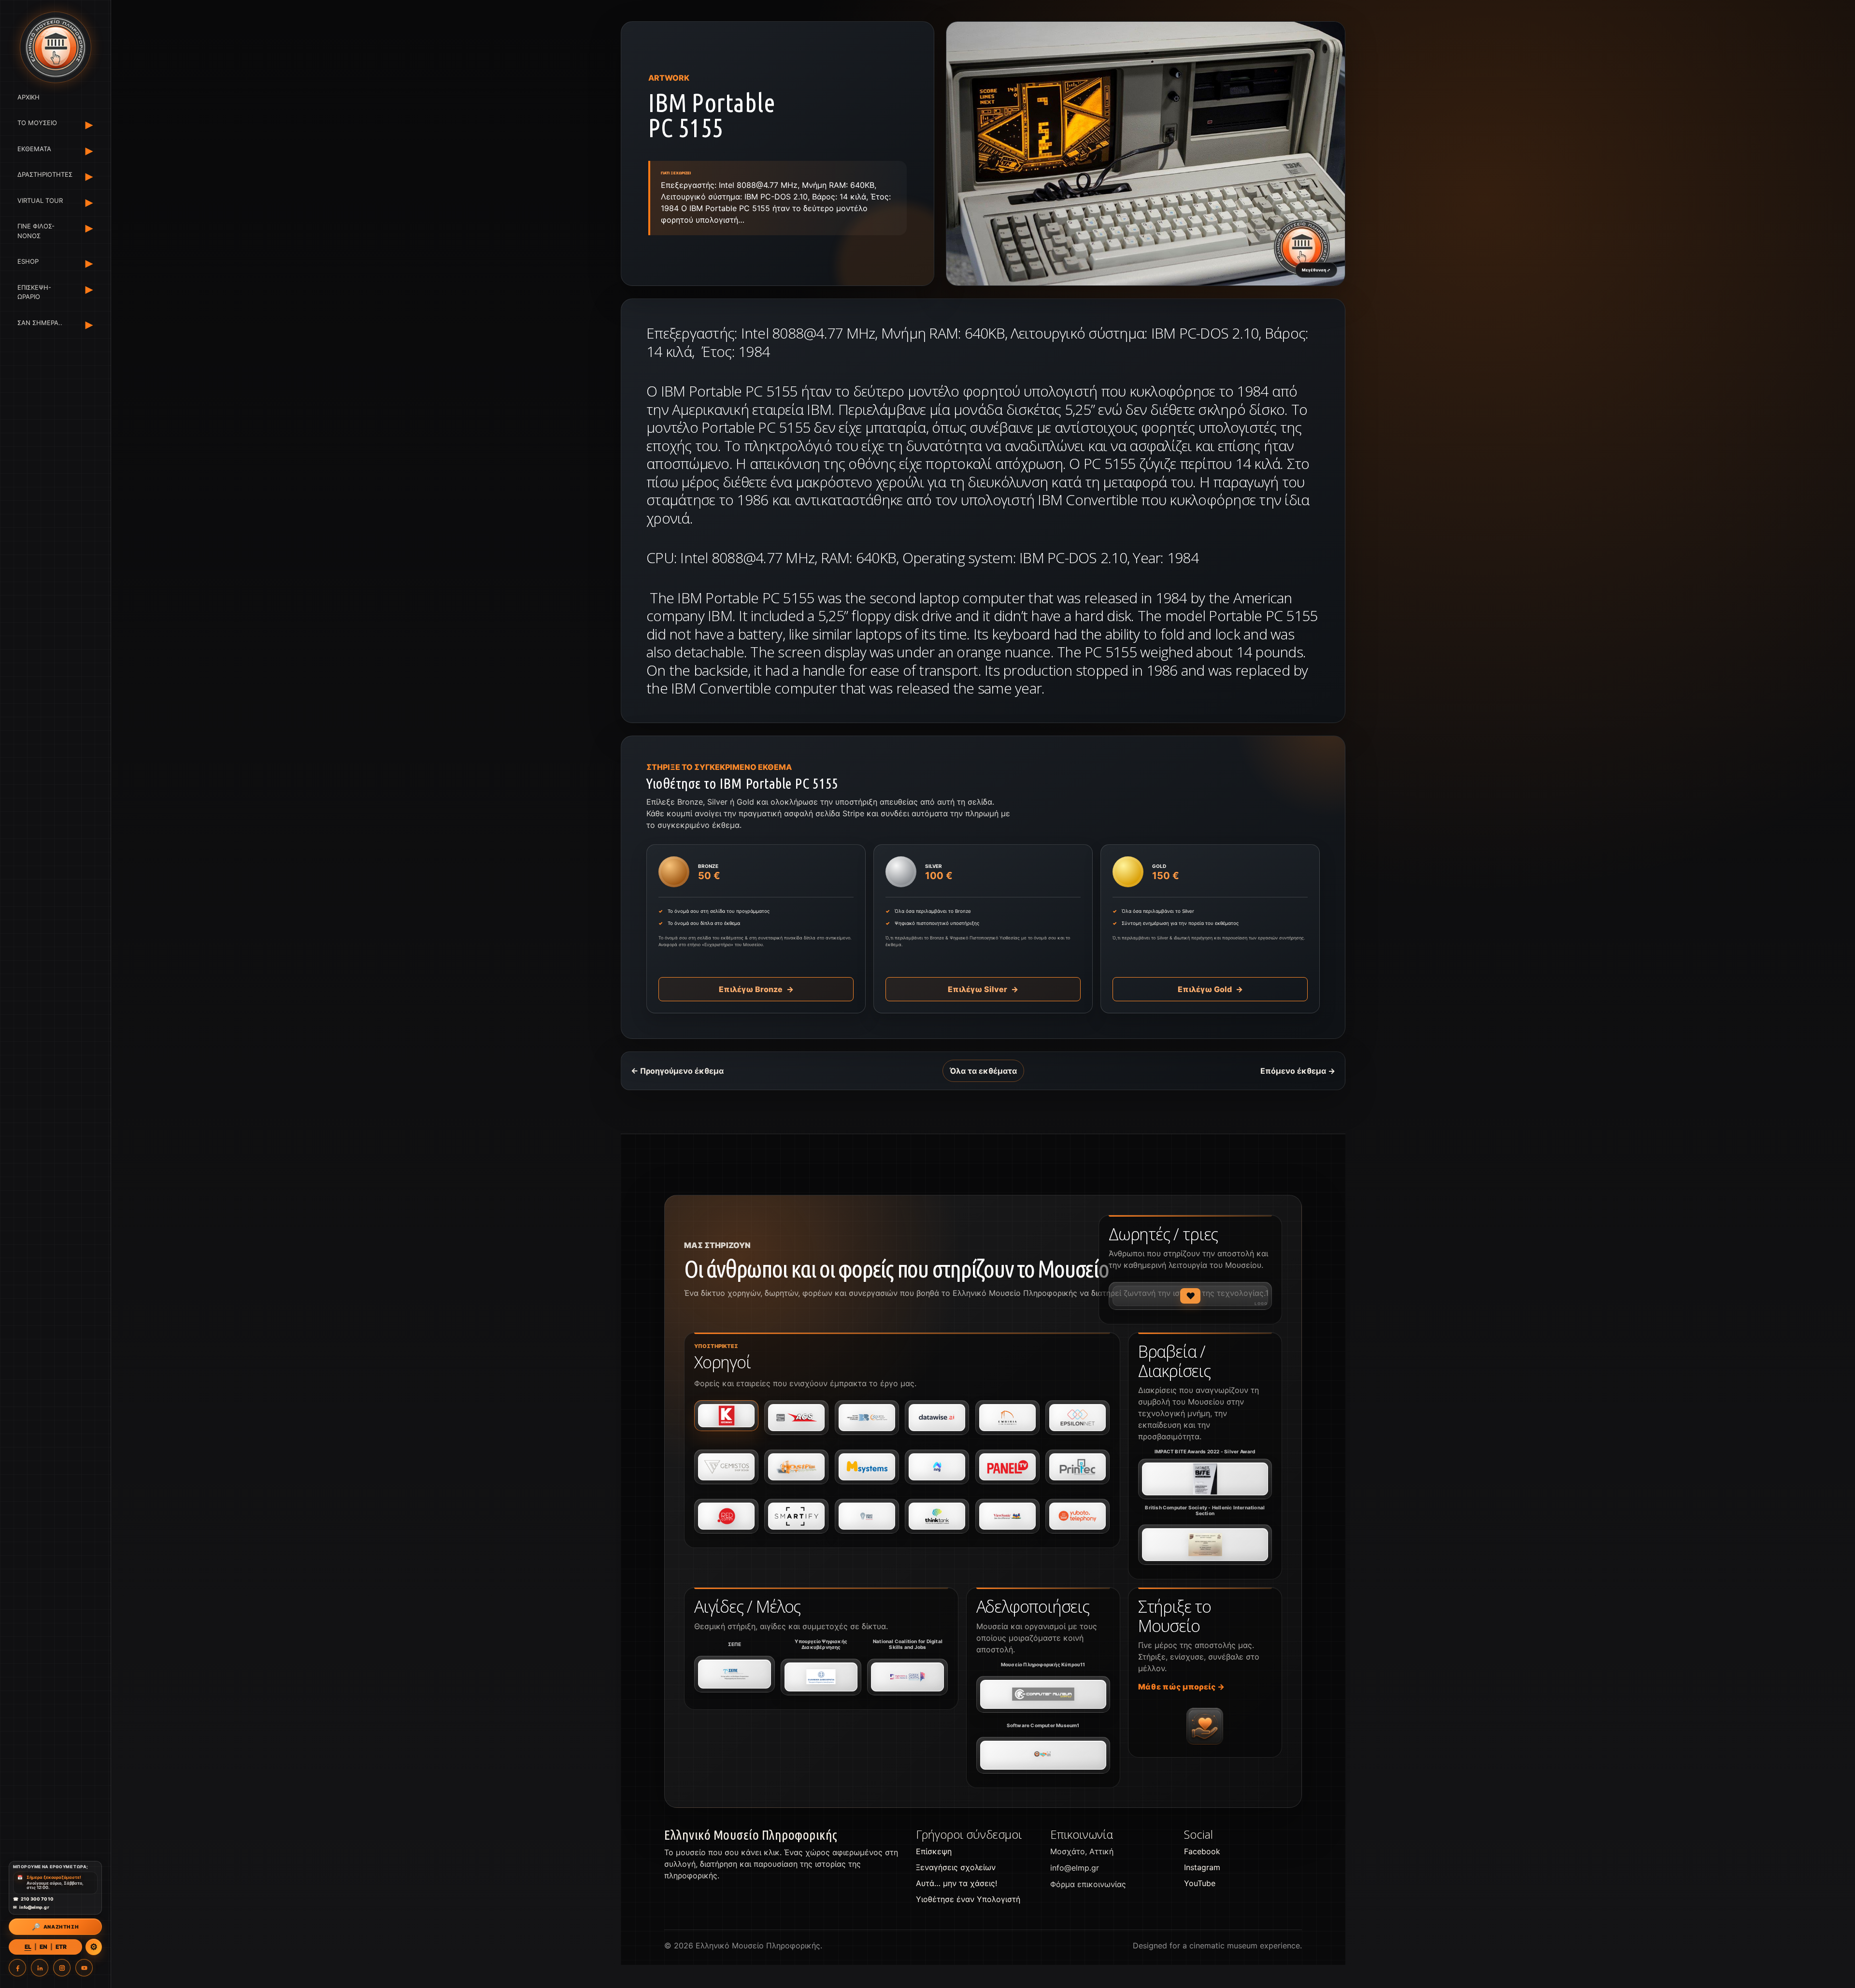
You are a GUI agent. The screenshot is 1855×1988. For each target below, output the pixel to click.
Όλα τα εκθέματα (983, 1071)
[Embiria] (1007, 1418)
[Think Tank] (937, 1516)
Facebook (1202, 1851)
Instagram (1202, 1867)
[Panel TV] (1007, 1467)
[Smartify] (796, 1516)
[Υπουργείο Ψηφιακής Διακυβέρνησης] (821, 1677)
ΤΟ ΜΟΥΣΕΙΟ (37, 123)
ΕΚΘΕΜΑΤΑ (34, 149)
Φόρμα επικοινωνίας (1088, 1884)
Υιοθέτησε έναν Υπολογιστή (968, 1899)
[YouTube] (84, 1968)
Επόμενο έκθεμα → (1298, 1071)
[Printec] (1077, 1467)
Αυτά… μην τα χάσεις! (956, 1883)
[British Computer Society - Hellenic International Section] (1205, 1545)
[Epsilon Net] (1077, 1418)
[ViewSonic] (1007, 1516)
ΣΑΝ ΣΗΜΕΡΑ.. (40, 323)
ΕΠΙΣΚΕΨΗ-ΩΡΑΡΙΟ (34, 292)
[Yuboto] (1077, 1516)
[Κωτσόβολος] (726, 1416)
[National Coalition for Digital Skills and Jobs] (907, 1677)
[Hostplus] (796, 1467)
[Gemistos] (726, 1467)
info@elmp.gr (1075, 1868)
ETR (61, 1947)
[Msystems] (867, 1467)
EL (28, 1947)
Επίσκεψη (934, 1851)
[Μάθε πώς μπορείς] (1205, 1726)
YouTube (1200, 1883)
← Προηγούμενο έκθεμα (677, 1071)
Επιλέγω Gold (1210, 989)
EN (43, 1947)
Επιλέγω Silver (983, 989)
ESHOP (28, 262)
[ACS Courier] (796, 1418)
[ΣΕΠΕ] (735, 1674)
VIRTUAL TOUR (40, 200)
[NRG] (937, 1467)
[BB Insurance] (867, 1418)
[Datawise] (937, 1418)
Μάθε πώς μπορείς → (1181, 1687)
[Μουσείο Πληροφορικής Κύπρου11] (1043, 1694)
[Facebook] (17, 1968)
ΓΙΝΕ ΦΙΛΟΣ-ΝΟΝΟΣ (36, 231)
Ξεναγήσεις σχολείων (956, 1867)
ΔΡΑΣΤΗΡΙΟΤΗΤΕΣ (43, 175)
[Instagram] (62, 1968)
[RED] (726, 1516)
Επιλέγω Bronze (756, 989)
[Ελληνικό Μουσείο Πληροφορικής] (55, 47)
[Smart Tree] (867, 1516)
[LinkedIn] (40, 1968)
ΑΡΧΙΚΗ (29, 97)
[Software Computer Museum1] (1043, 1755)
